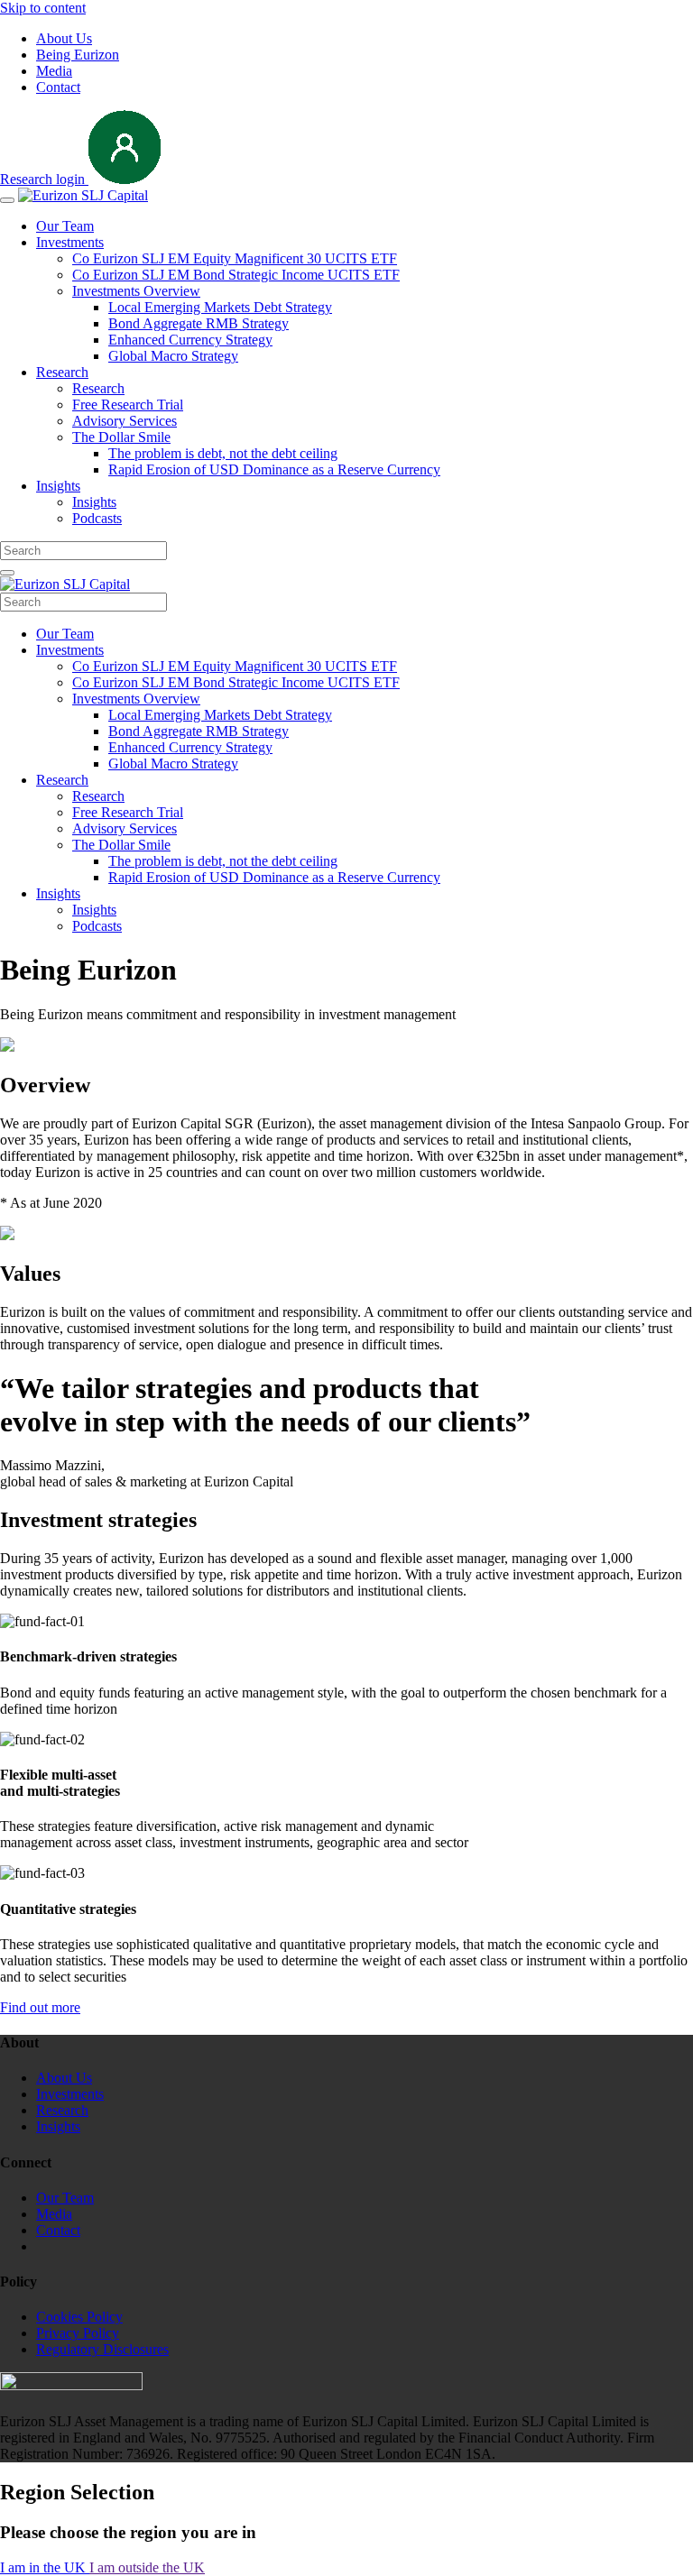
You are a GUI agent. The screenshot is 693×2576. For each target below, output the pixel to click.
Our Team (65, 226)
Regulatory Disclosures (102, 2349)
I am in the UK (45, 2567)
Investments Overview (136, 291)
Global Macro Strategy (173, 356)
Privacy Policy (78, 2333)
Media (54, 71)
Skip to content (43, 8)
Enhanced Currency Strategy (190, 340)
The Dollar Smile (121, 437)
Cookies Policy (79, 2317)
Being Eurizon (78, 55)
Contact (58, 87)
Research (62, 372)
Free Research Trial (128, 405)
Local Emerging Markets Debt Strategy (220, 307)
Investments (70, 242)
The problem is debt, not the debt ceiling (223, 453)
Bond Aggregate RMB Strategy (199, 323)
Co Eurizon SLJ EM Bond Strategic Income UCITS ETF (236, 275)
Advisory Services (125, 421)
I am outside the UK (147, 2567)
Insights (58, 486)
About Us (64, 38)
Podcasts (97, 518)
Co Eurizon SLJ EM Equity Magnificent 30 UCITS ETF (235, 258)
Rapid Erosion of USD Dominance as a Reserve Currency (274, 469)
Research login (44, 179)
